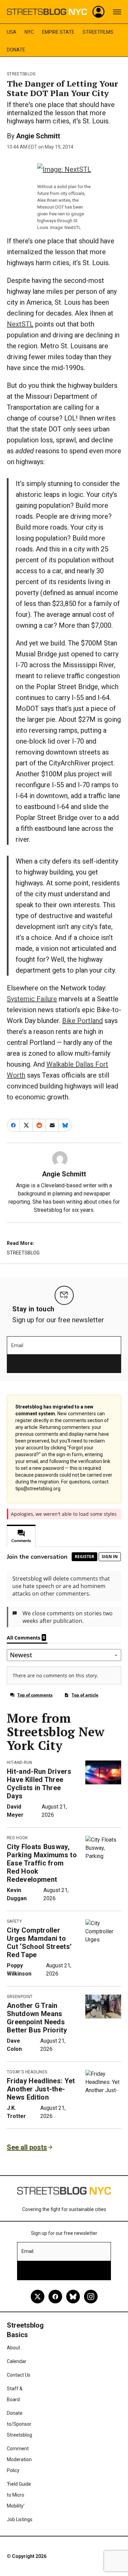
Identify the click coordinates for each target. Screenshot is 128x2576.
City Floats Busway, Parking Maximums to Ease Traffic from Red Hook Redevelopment (42, 1863)
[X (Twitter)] (38, 2297)
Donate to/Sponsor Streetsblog (19, 2424)
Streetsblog (21, 74)
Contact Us (19, 2375)
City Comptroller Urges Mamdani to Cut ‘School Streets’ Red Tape (39, 1942)
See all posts (27, 2147)
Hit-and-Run (20, 1763)
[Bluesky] (73, 2297)
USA (12, 32)
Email (17, 1345)
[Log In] (99, 12)
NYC (29, 32)
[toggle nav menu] (117, 12)
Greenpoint (20, 1997)
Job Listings (20, 2519)
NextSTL (20, 324)
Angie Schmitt (38, 136)
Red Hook (17, 1838)
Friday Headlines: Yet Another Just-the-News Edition (41, 2089)
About (13, 2348)
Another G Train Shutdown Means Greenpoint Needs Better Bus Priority (37, 2018)
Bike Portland (82, 1021)
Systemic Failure (32, 999)
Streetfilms (98, 32)
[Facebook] (55, 2297)
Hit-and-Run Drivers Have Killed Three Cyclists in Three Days (39, 1784)
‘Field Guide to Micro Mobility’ (19, 2495)
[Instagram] (91, 2297)
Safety (14, 1921)
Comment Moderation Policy (19, 2459)
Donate (16, 50)
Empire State (58, 32)
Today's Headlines (27, 2072)
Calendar (17, 2361)
